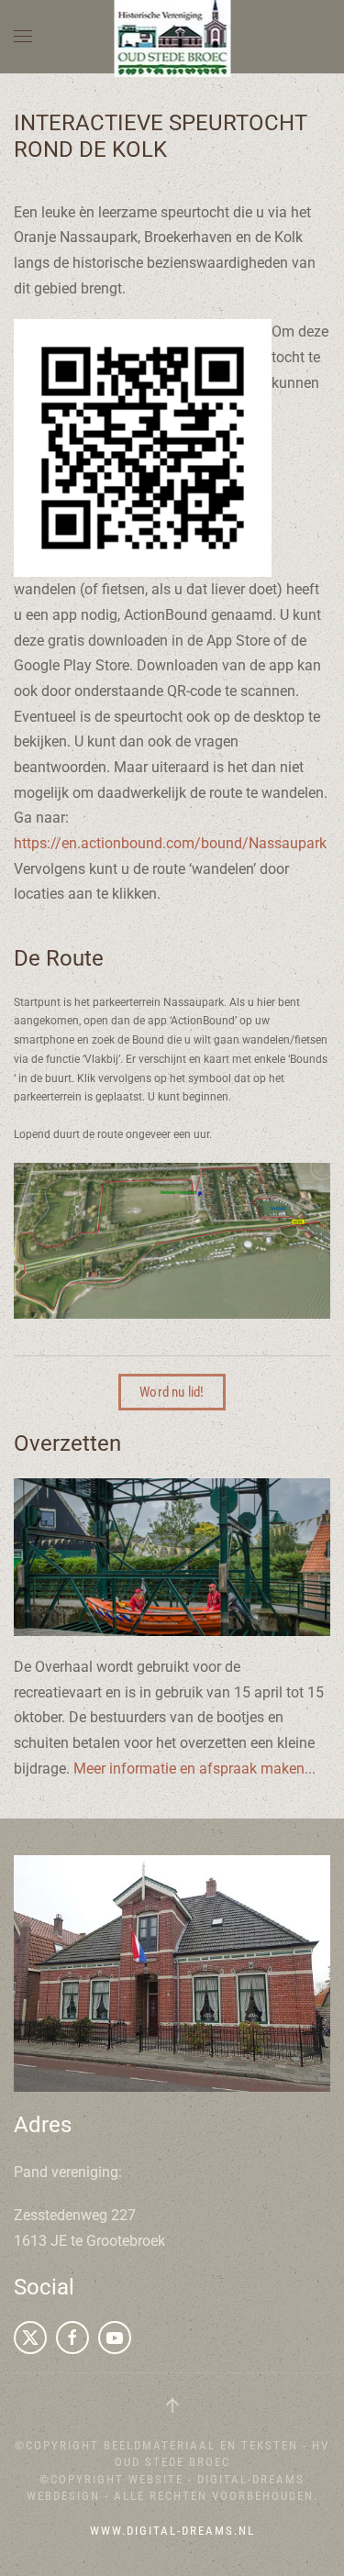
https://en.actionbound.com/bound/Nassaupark (170, 843)
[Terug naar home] (172, 37)
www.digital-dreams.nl (172, 2531)
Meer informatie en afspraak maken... (194, 1769)
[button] (23, 37)
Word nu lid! (172, 1392)
